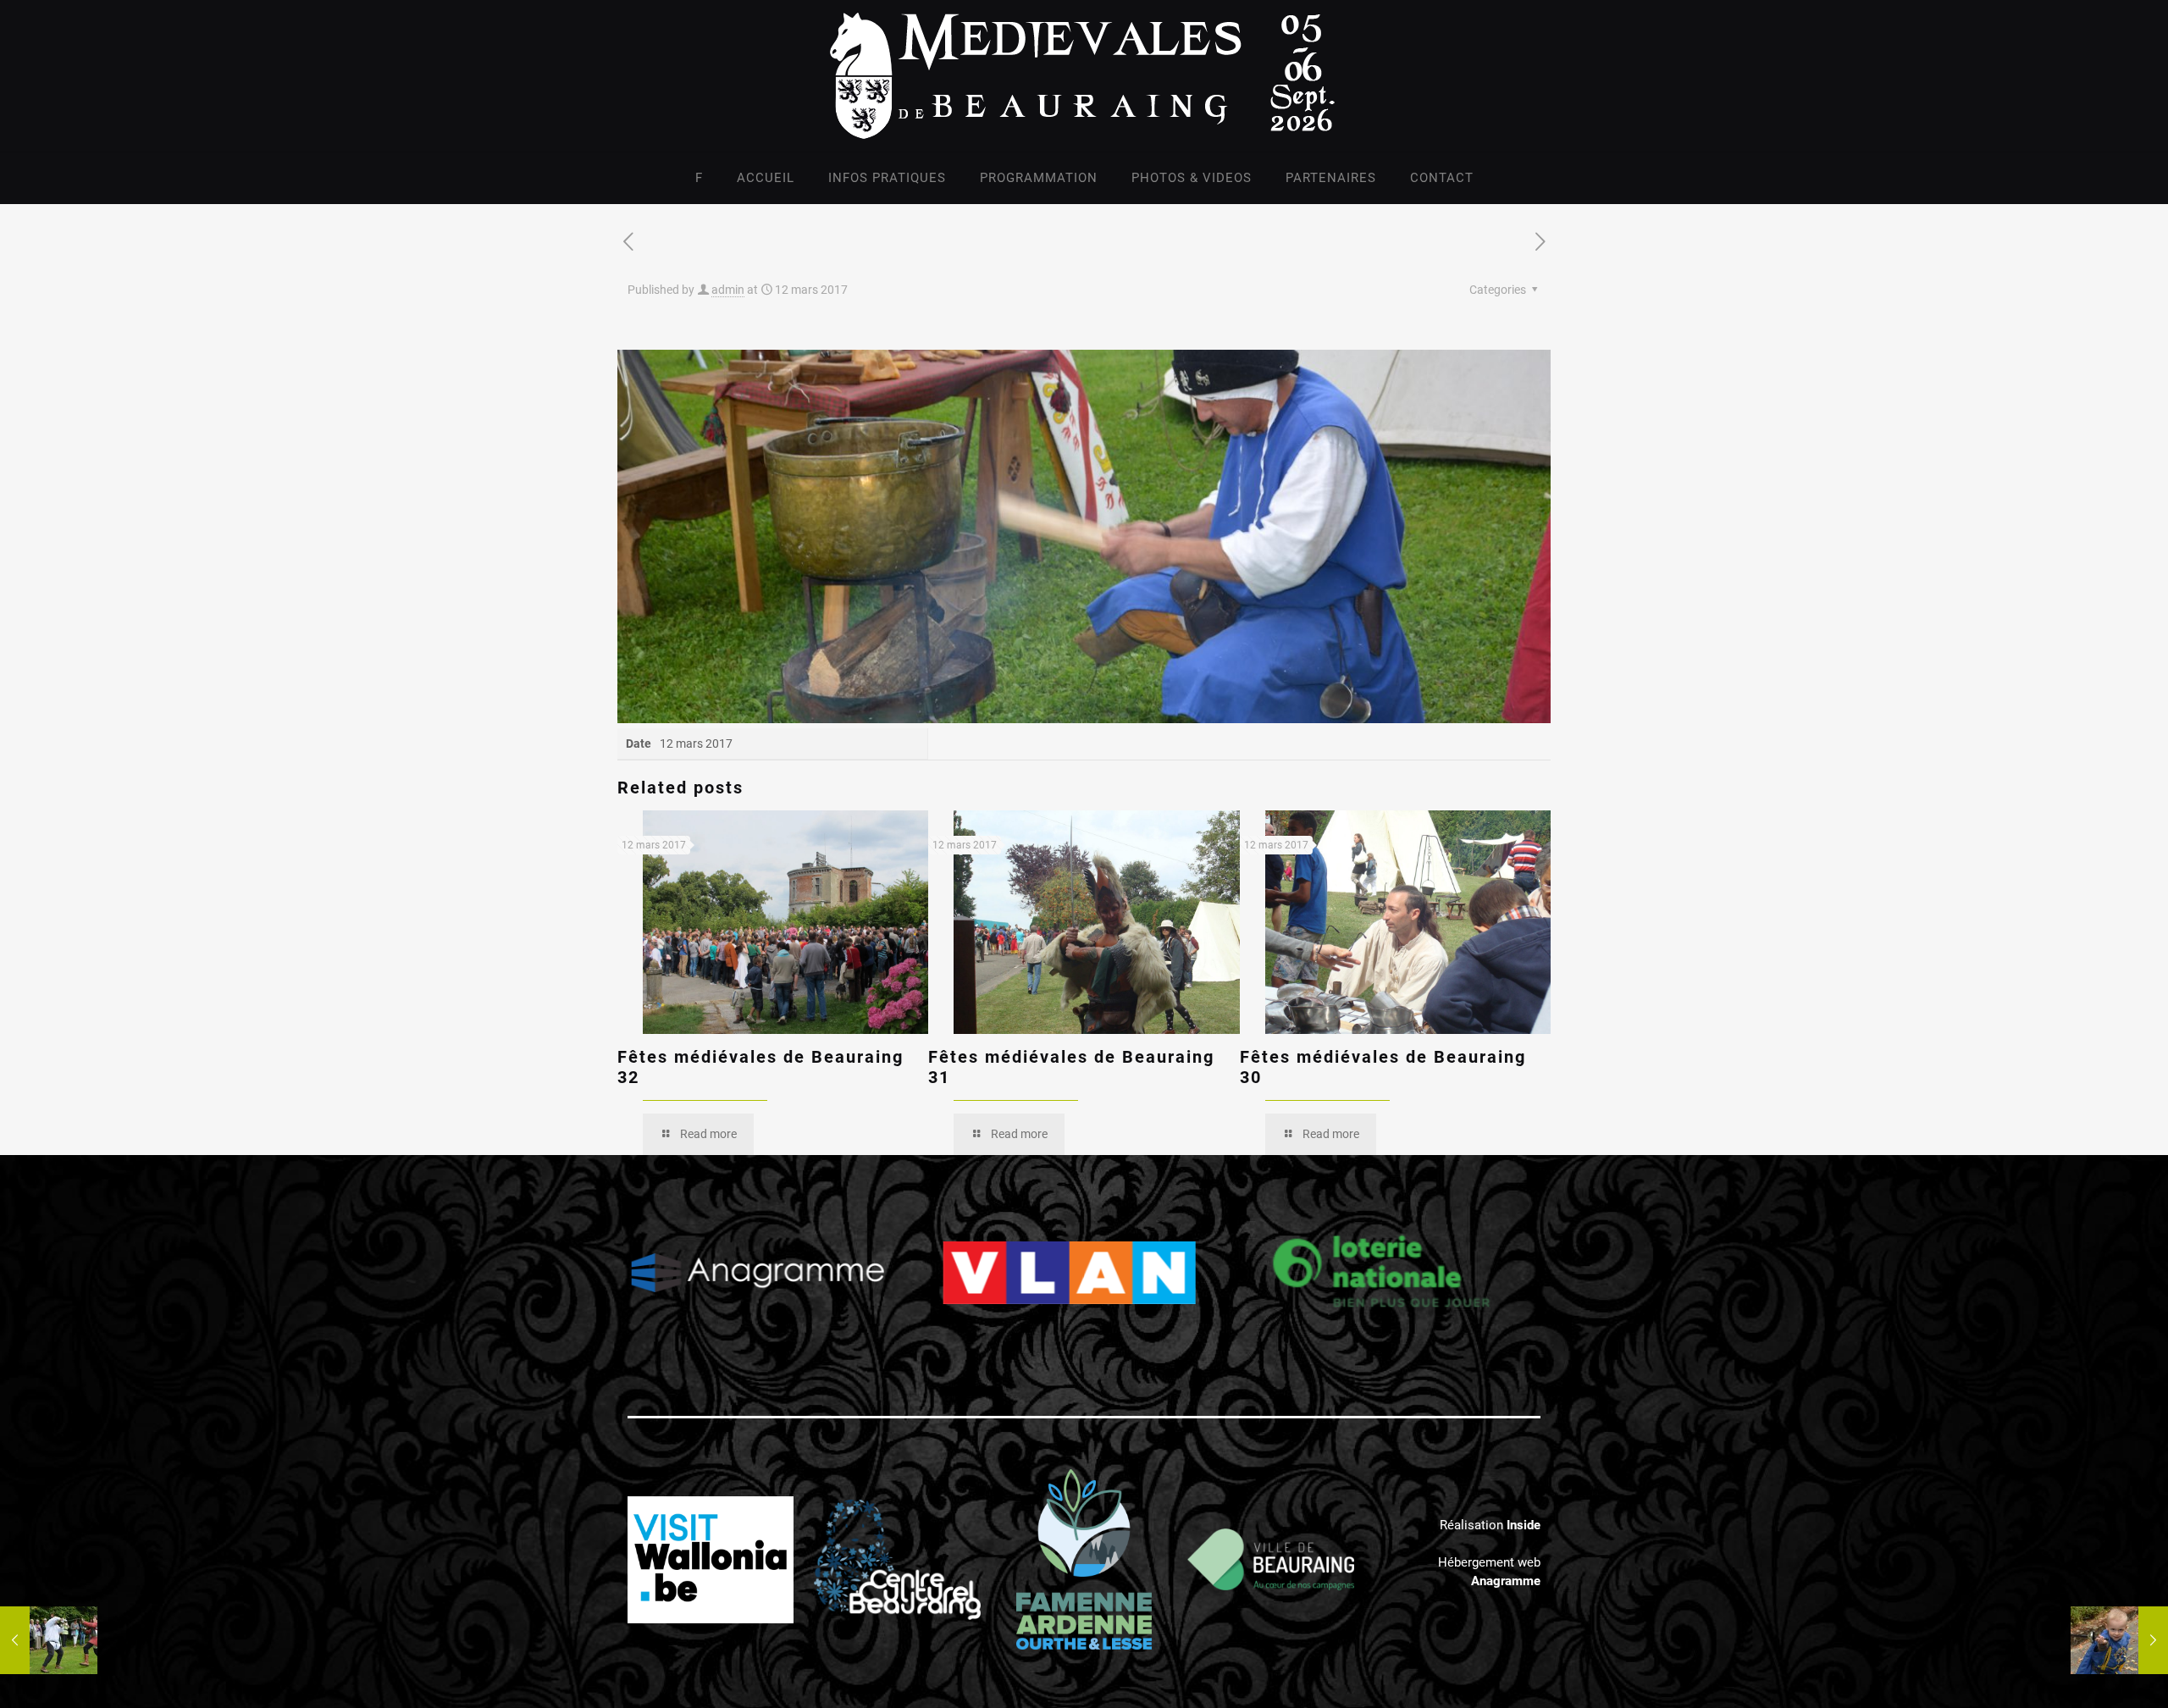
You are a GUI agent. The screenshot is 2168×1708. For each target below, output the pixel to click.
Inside (1524, 1525)
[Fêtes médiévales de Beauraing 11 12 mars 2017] (2119, 1640)
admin (728, 290)
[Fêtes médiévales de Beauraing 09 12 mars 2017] (49, 1640)
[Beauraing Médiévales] (1084, 76)
